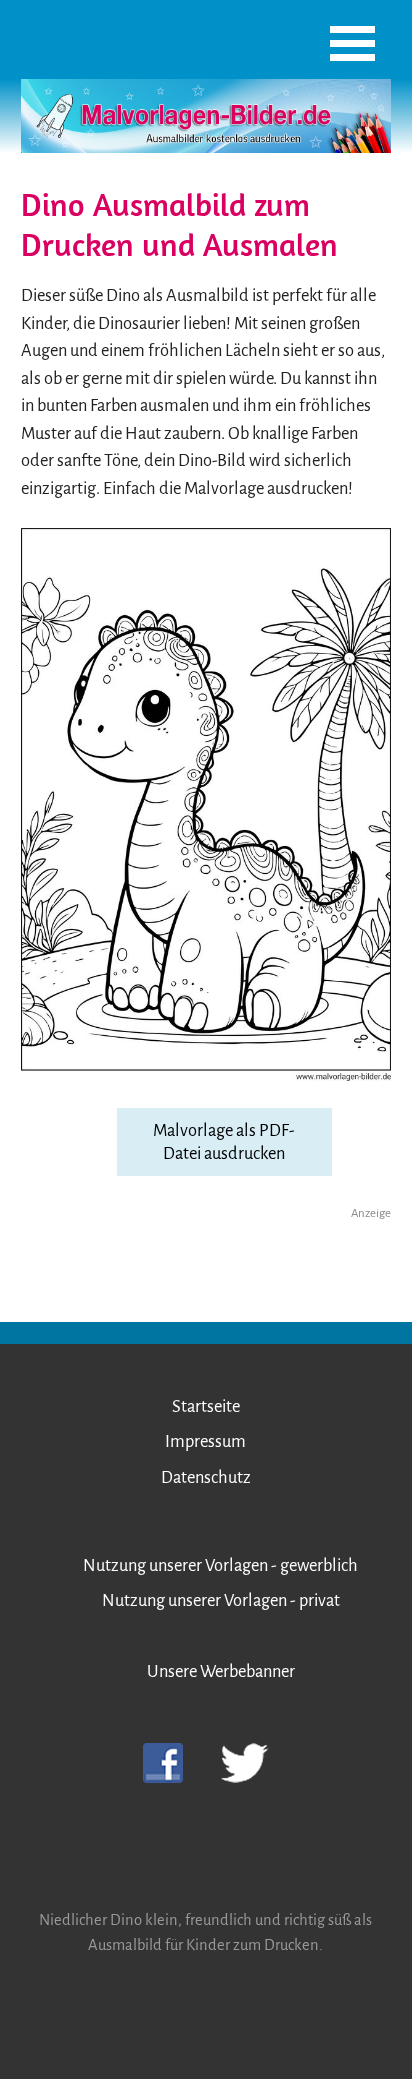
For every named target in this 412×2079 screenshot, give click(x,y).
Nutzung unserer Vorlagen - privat (221, 1600)
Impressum (205, 1441)
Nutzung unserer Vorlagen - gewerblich (220, 1565)
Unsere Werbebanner (221, 1671)
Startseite (206, 1406)
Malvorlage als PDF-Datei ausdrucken (224, 1142)
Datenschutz (206, 1477)
